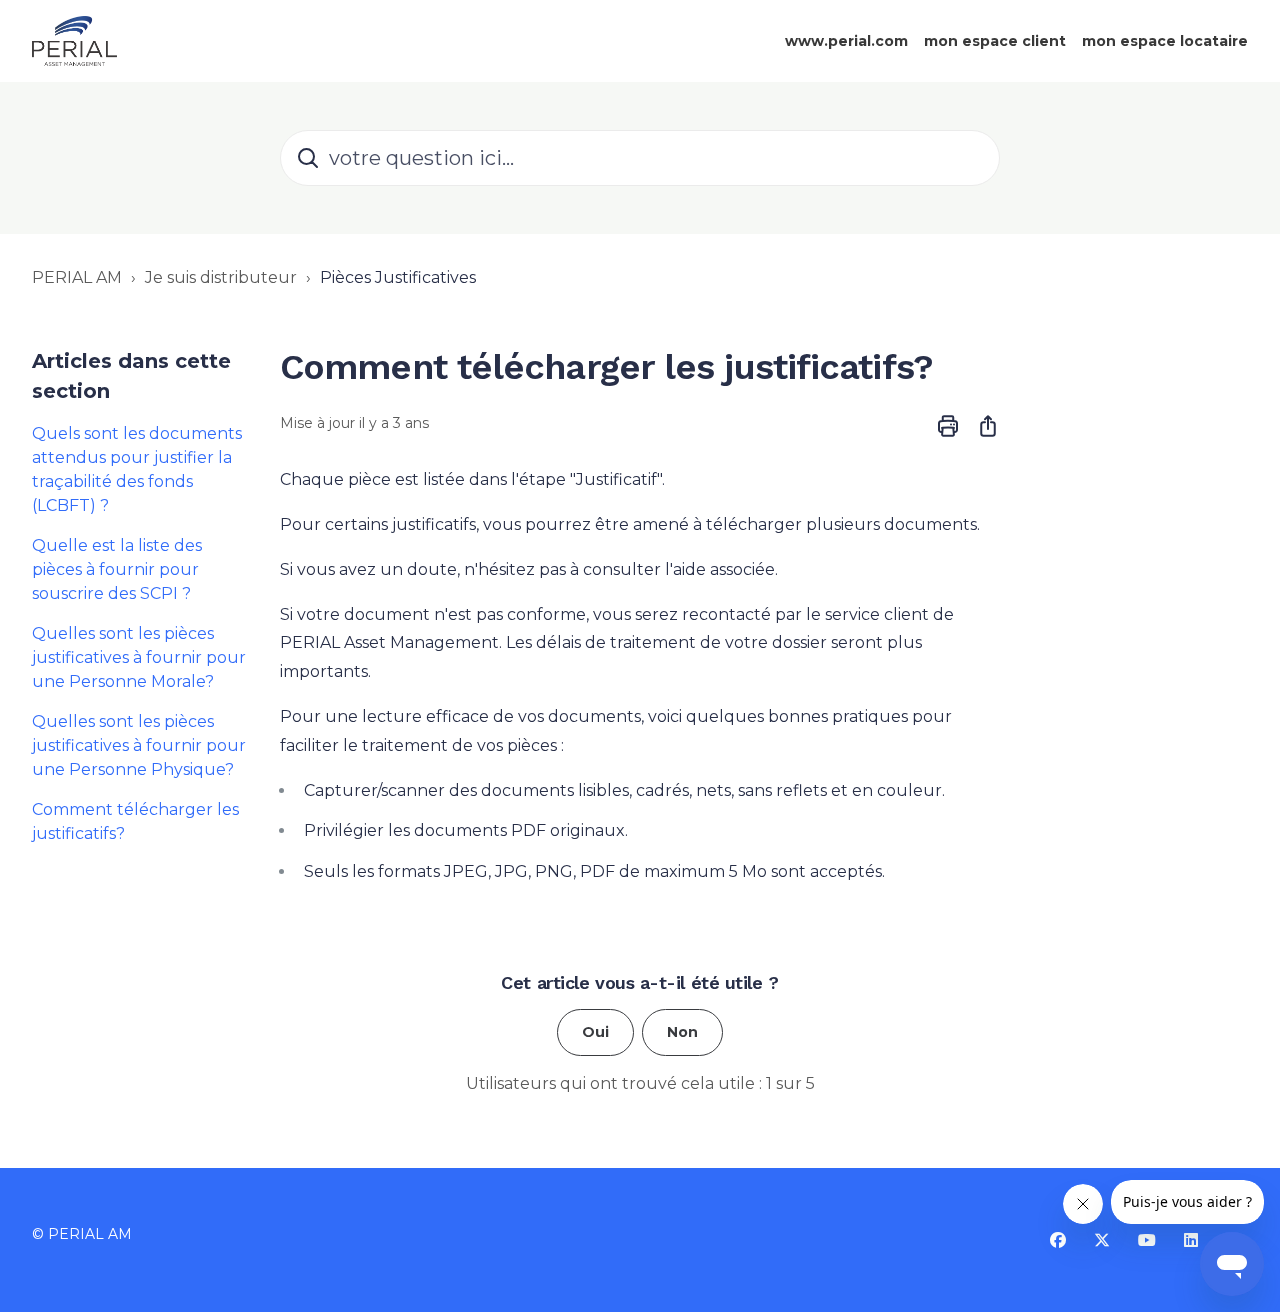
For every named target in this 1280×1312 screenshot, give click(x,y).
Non (682, 1032)
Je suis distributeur (221, 277)
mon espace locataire (1165, 41)
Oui (595, 1032)
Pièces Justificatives (398, 277)
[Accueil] (74, 41)
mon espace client (995, 41)
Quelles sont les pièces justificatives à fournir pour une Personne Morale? (139, 657)
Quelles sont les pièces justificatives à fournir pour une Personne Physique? (139, 745)
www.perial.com (846, 41)
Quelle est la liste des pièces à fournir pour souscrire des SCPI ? (117, 569)
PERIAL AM (77, 277)
